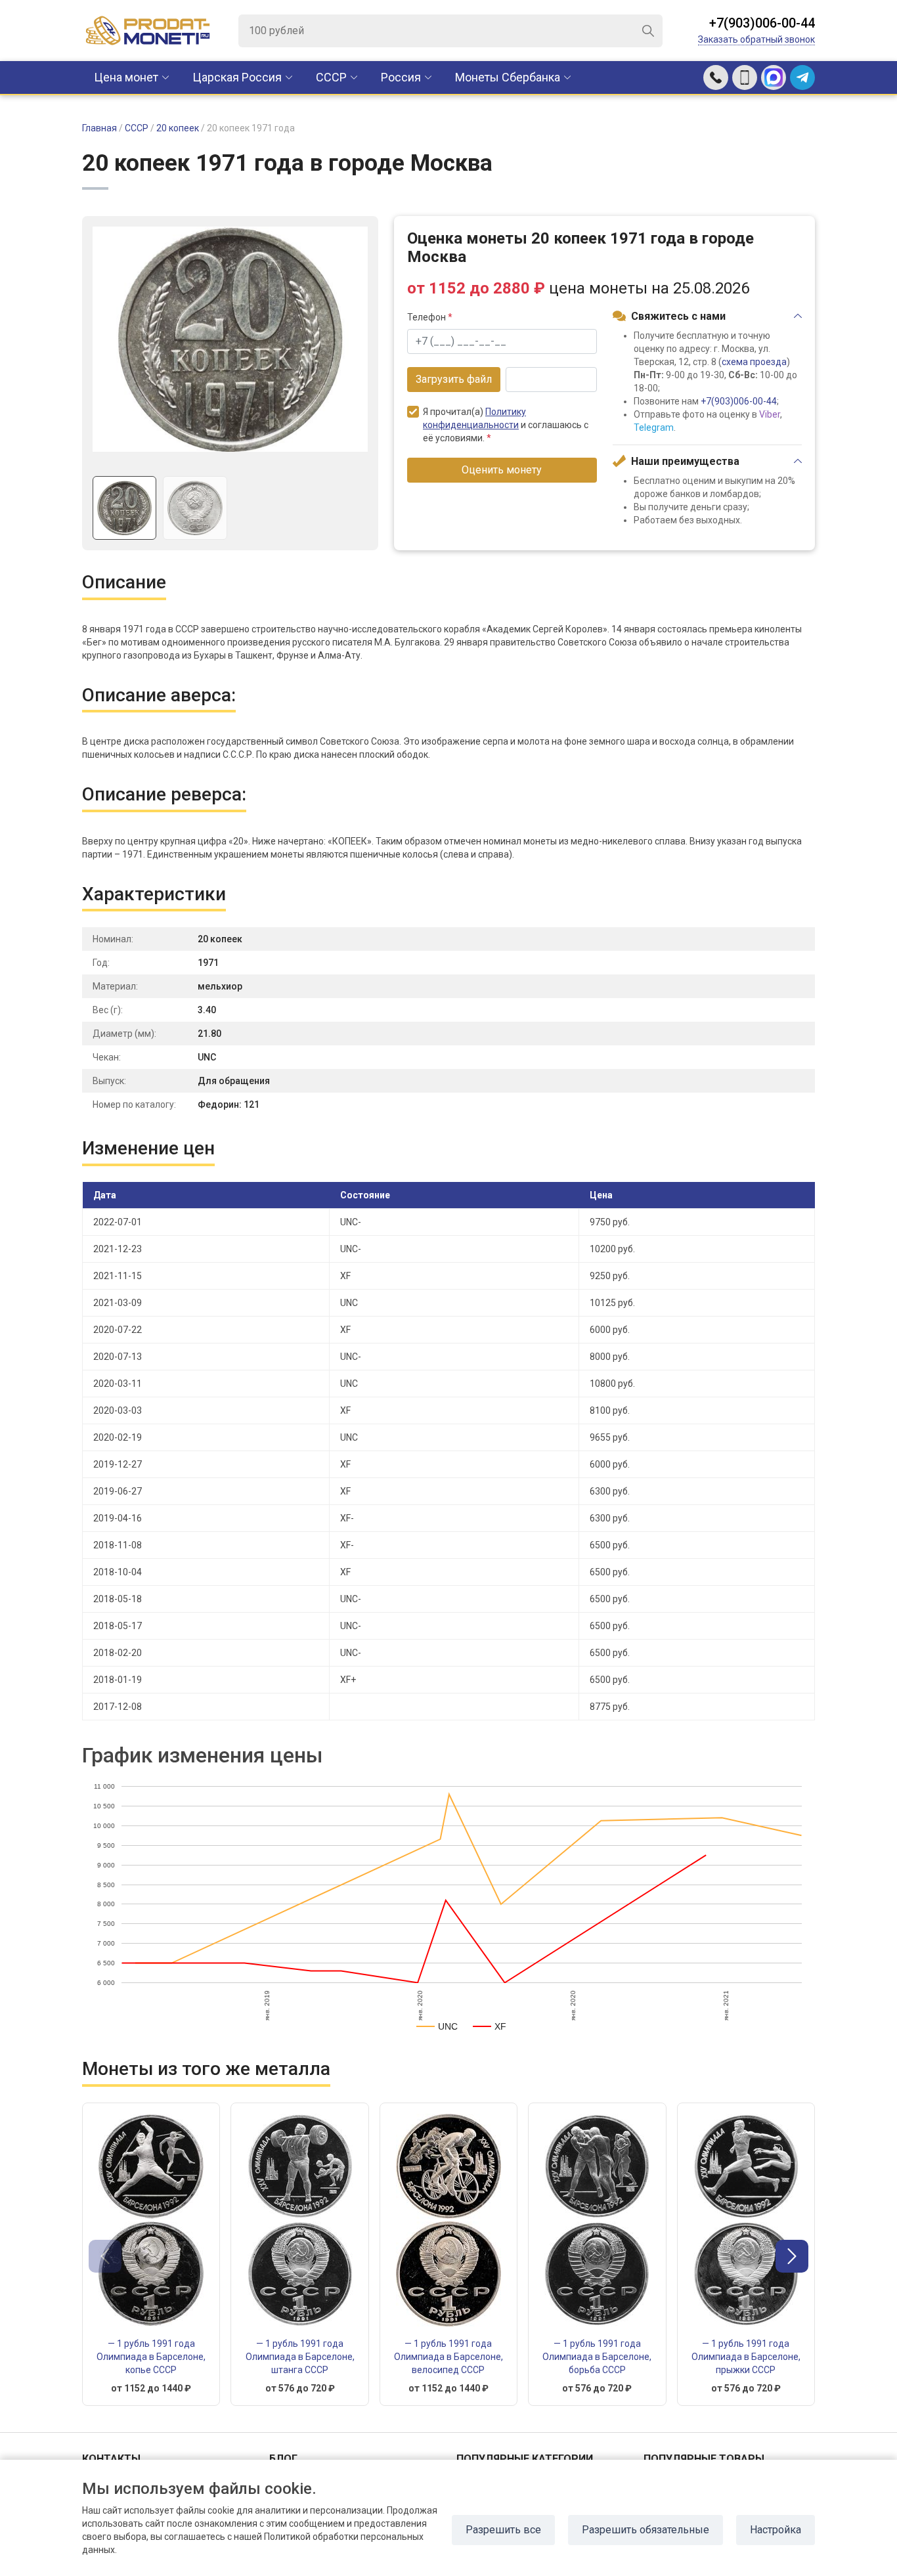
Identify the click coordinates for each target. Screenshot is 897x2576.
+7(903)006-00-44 (762, 23)
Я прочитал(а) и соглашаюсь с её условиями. (506, 425)
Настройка (776, 2530)
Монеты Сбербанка (508, 77)
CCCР (331, 77)
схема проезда (754, 362)
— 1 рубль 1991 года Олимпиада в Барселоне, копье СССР (151, 2357)
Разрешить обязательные (645, 2530)
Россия (401, 77)
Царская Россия (237, 77)
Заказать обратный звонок (756, 39)
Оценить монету (502, 470)
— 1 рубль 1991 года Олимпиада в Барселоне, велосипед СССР (448, 2357)
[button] (792, 2256)
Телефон (430, 317)
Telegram (654, 427)
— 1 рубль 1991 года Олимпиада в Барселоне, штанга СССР (300, 2357)
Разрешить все (503, 2530)
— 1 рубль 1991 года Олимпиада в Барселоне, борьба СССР (597, 2357)
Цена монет (126, 77)
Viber (770, 414)
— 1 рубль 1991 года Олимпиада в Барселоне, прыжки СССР (746, 2357)
